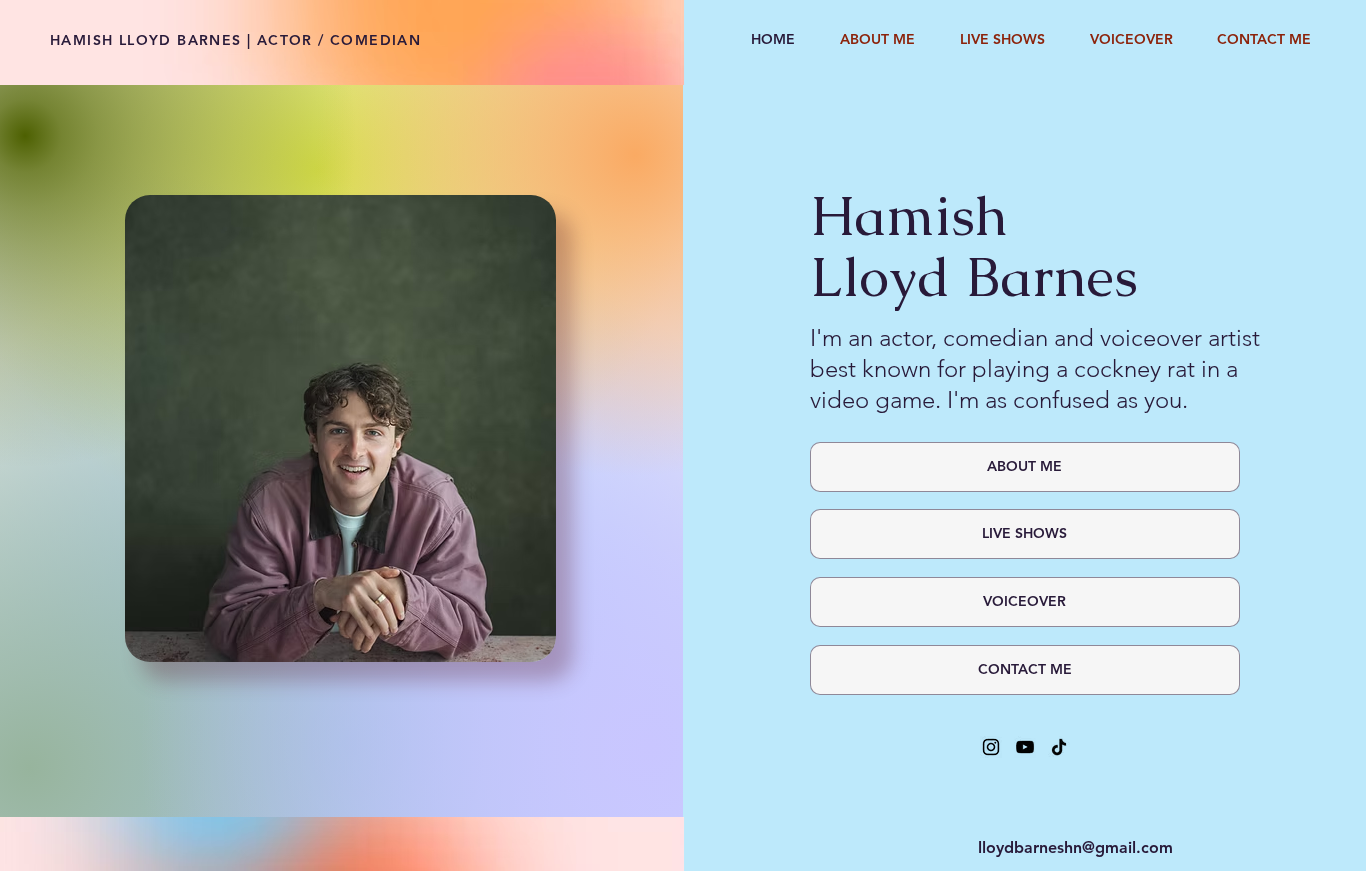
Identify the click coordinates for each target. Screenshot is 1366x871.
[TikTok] (1059, 747)
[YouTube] (1025, 747)
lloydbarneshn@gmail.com (1075, 847)
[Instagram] (991, 747)
